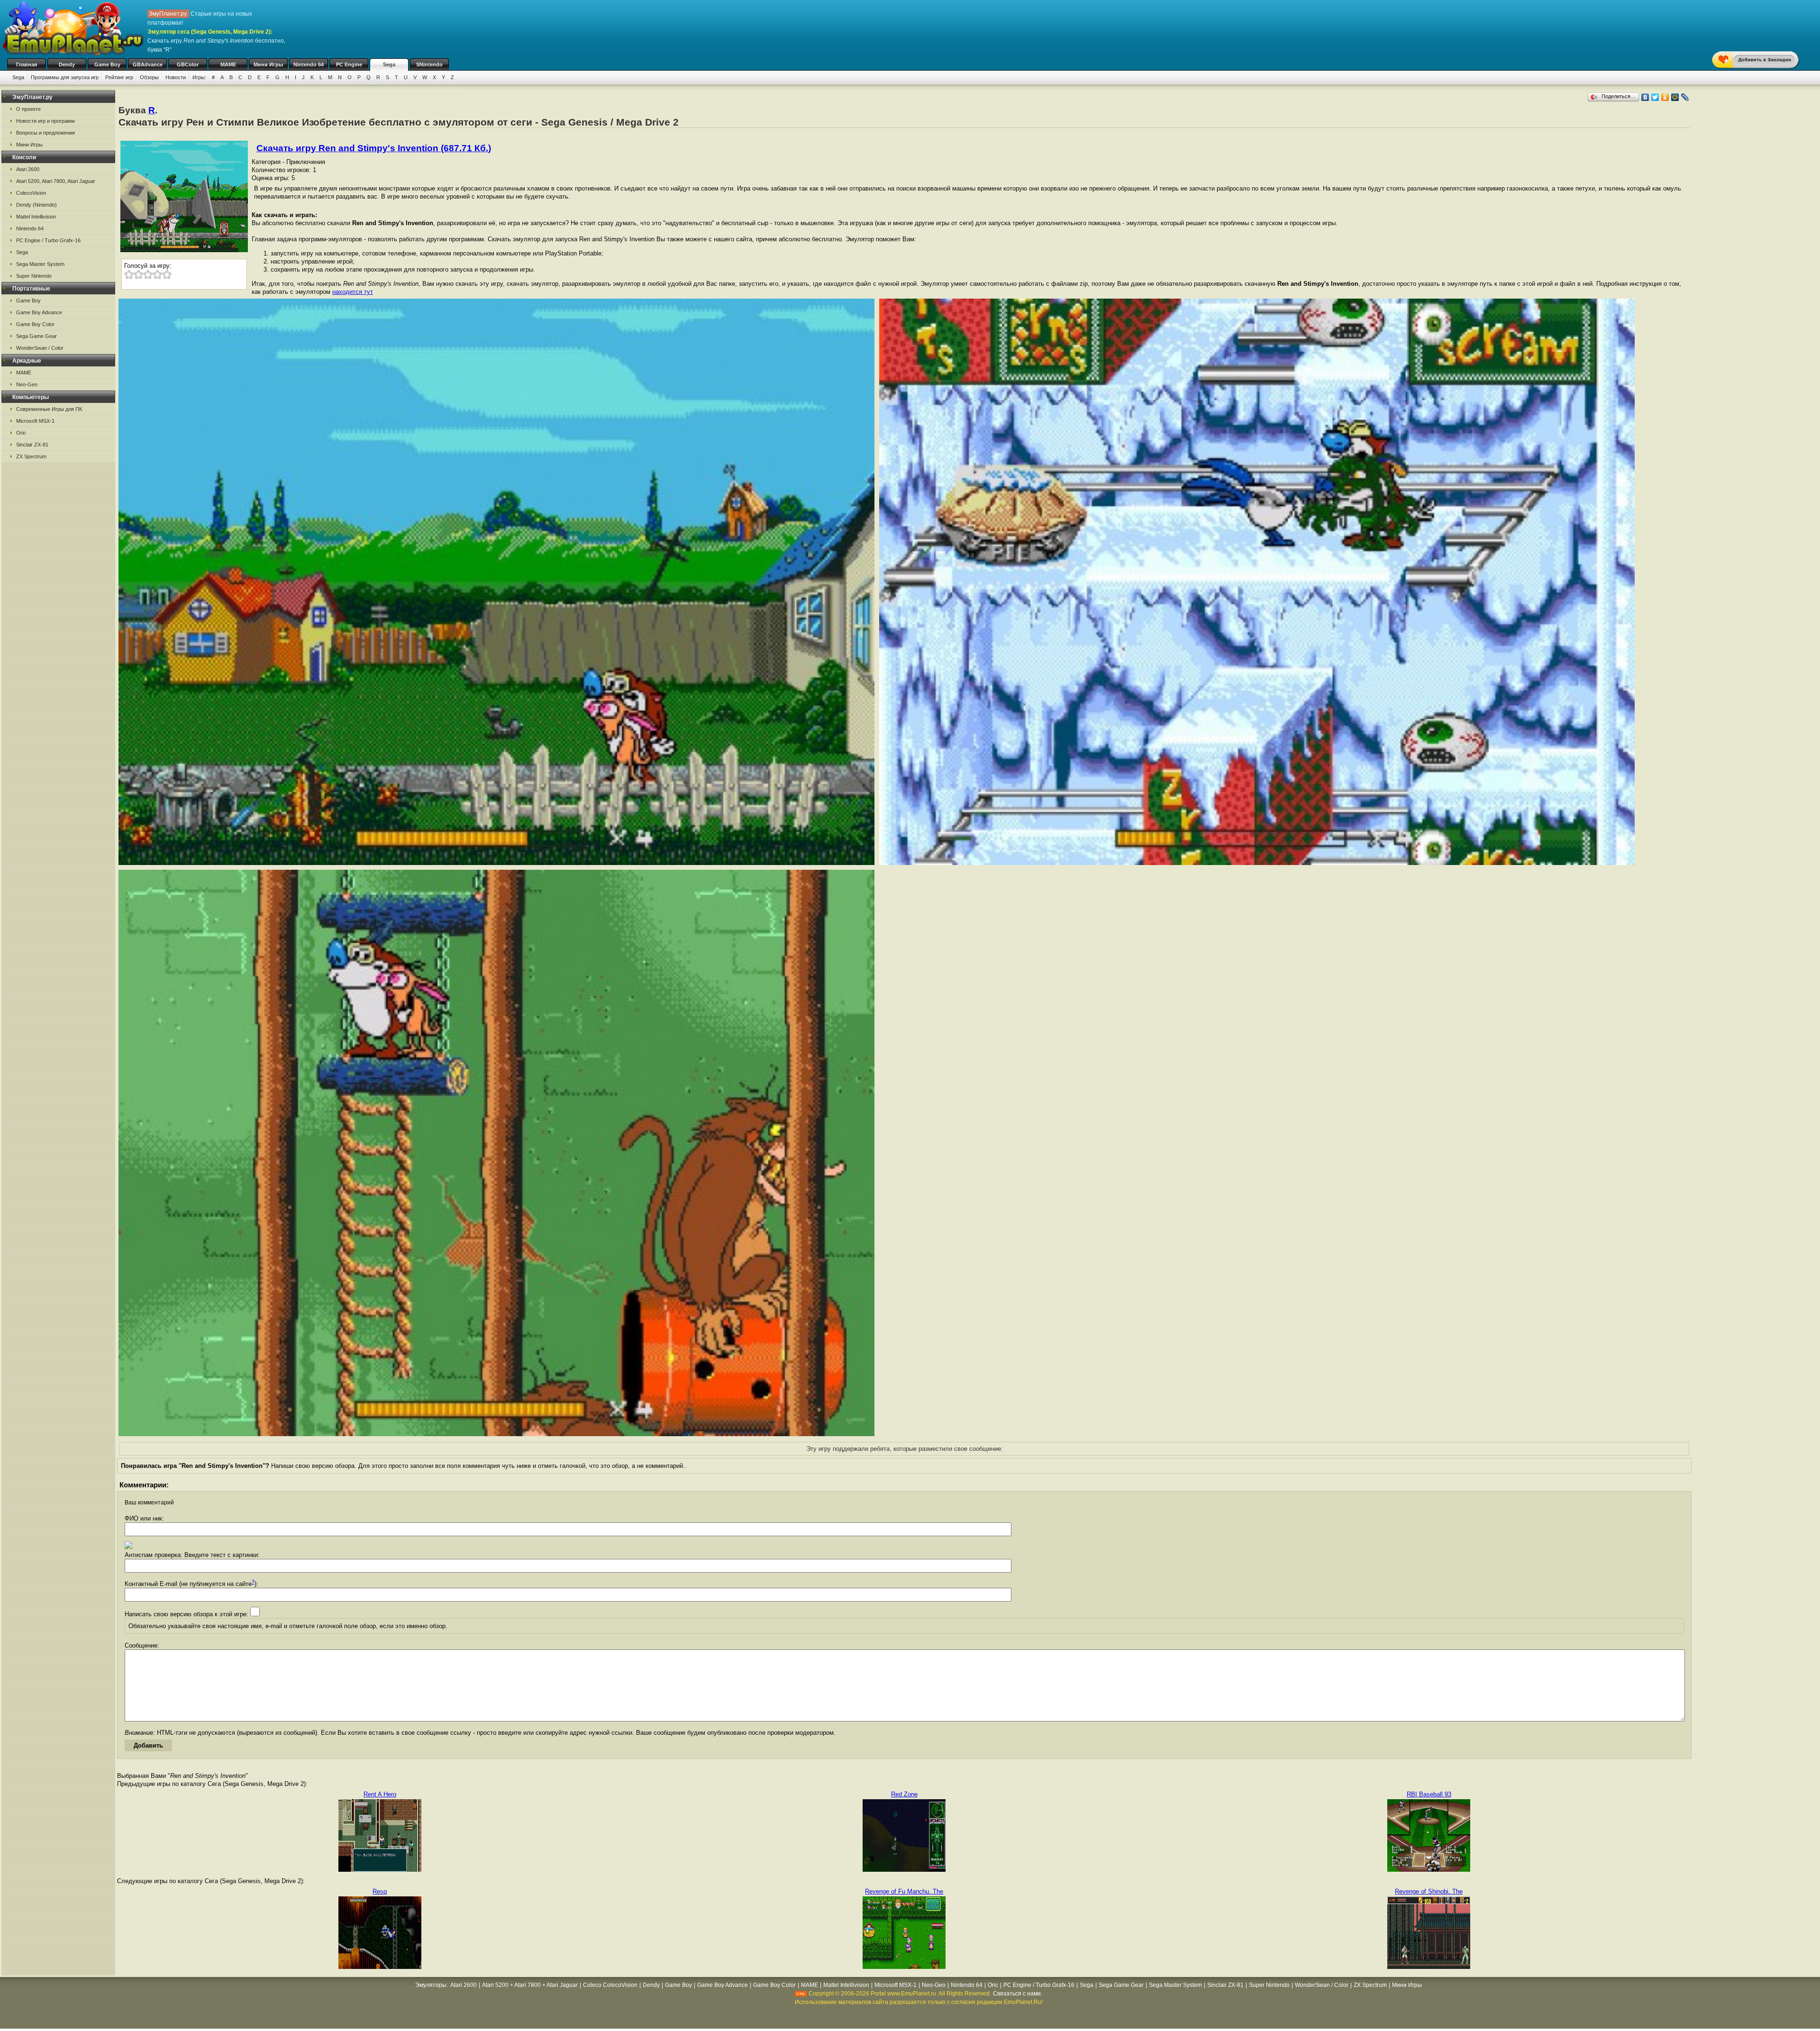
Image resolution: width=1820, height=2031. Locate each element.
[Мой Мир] (1675, 97)
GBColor (188, 64)
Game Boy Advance (39, 312)
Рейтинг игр (119, 77)
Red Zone (904, 1794)
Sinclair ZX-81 (32, 445)
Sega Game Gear (36, 336)
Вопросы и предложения (45, 133)
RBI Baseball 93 (1429, 1794)
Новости (176, 77)
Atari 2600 (28, 169)
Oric (21, 433)
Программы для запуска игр (65, 77)
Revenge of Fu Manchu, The (904, 1891)
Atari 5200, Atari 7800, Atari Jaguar (56, 181)
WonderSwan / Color (40, 348)
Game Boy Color (35, 324)
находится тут (353, 292)
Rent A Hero (380, 1794)
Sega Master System (40, 264)
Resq (380, 1891)
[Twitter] (1655, 97)
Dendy (67, 64)
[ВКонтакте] (1645, 97)
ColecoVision (31, 193)
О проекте (28, 109)
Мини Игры (268, 64)
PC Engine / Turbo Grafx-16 (48, 240)
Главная (27, 64)
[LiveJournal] (1685, 97)
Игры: (199, 77)
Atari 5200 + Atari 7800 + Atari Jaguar (530, 1985)
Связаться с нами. (1018, 1994)
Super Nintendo (34, 276)
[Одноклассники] (1665, 97)
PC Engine (349, 64)
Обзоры (149, 77)
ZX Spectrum (31, 456)
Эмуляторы (431, 1985)
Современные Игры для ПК (49, 409)
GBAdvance (148, 64)
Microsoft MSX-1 (35, 421)
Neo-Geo (27, 384)
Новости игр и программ (45, 121)
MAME (228, 64)
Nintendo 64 (309, 64)
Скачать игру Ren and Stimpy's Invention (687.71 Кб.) (374, 148)
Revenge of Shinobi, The (1429, 1891)
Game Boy (107, 64)
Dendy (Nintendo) (36, 205)
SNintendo (429, 64)
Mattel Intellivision (36, 217)
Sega (389, 64)
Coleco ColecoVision (610, 1985)
